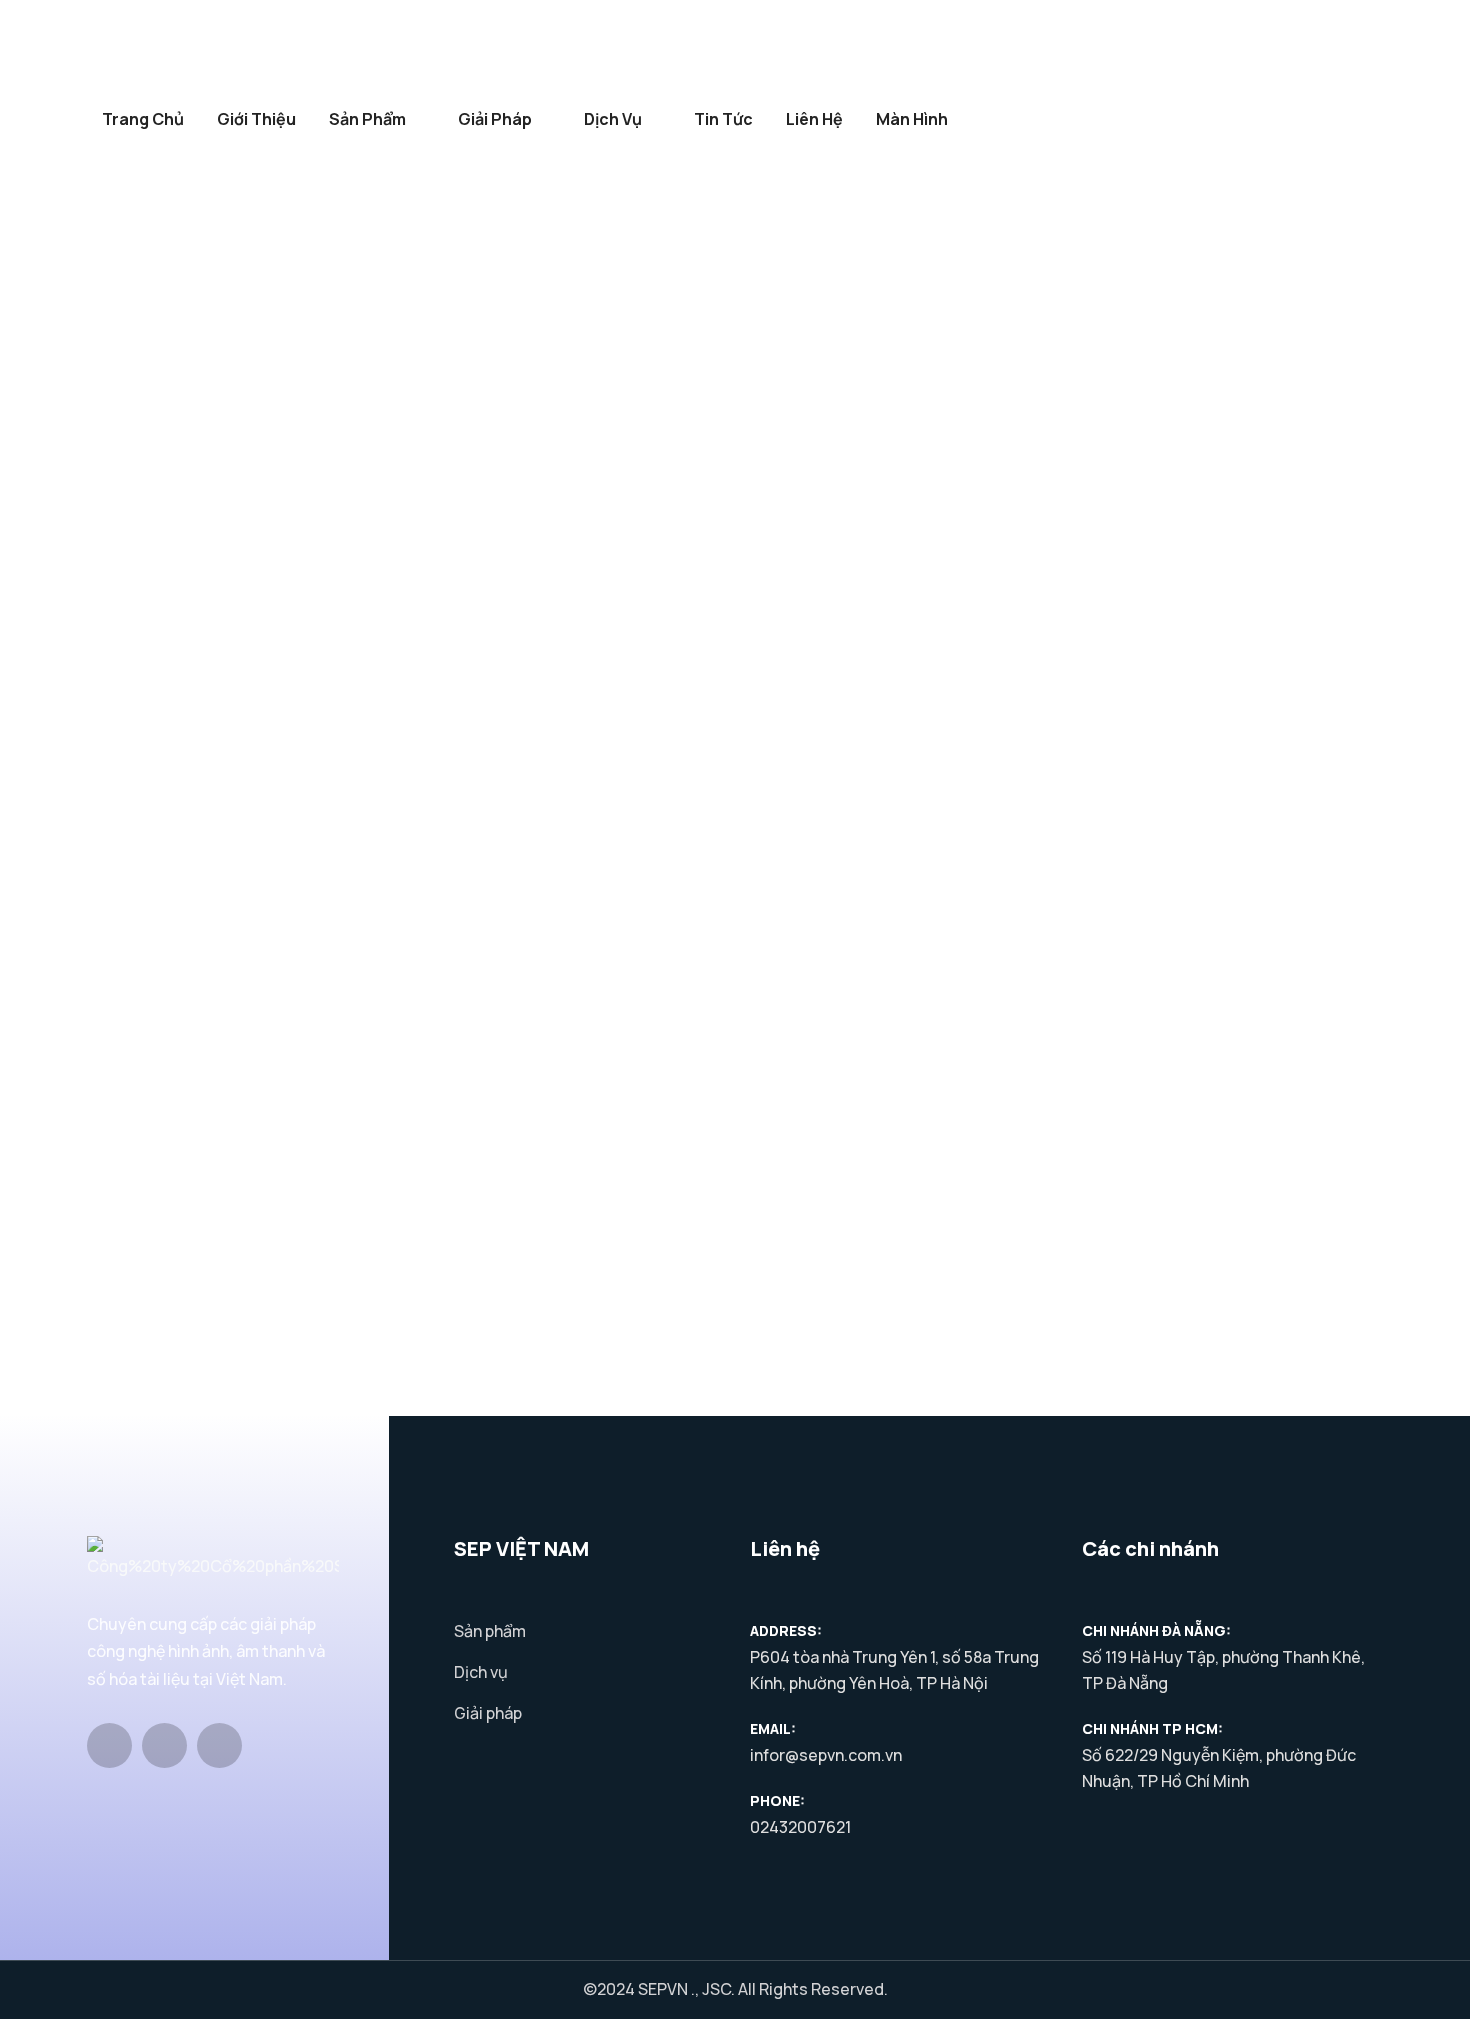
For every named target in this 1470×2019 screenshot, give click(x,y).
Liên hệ (814, 119)
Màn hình (912, 119)
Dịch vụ (613, 119)
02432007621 (800, 1827)
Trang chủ (143, 119)
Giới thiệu (256, 119)
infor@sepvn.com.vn (826, 1755)
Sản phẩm (367, 119)
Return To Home (111, 1242)
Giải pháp (495, 119)
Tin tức (723, 119)
